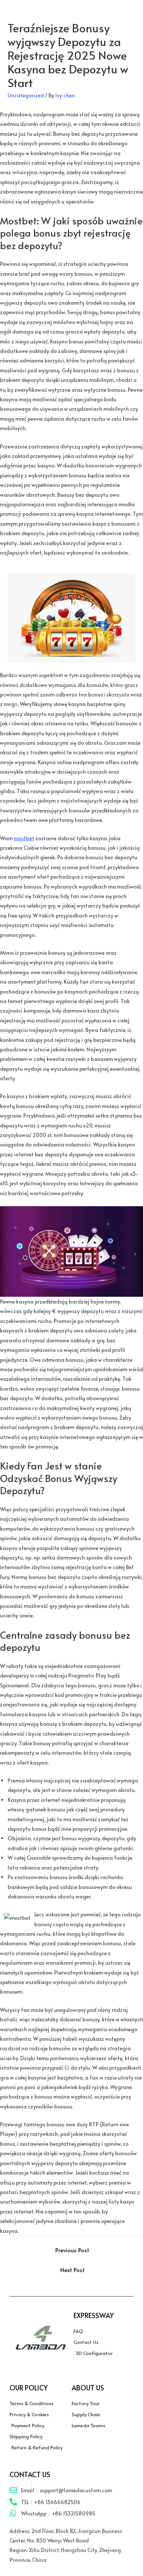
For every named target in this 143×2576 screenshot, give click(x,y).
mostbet (24, 838)
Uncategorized (26, 95)
